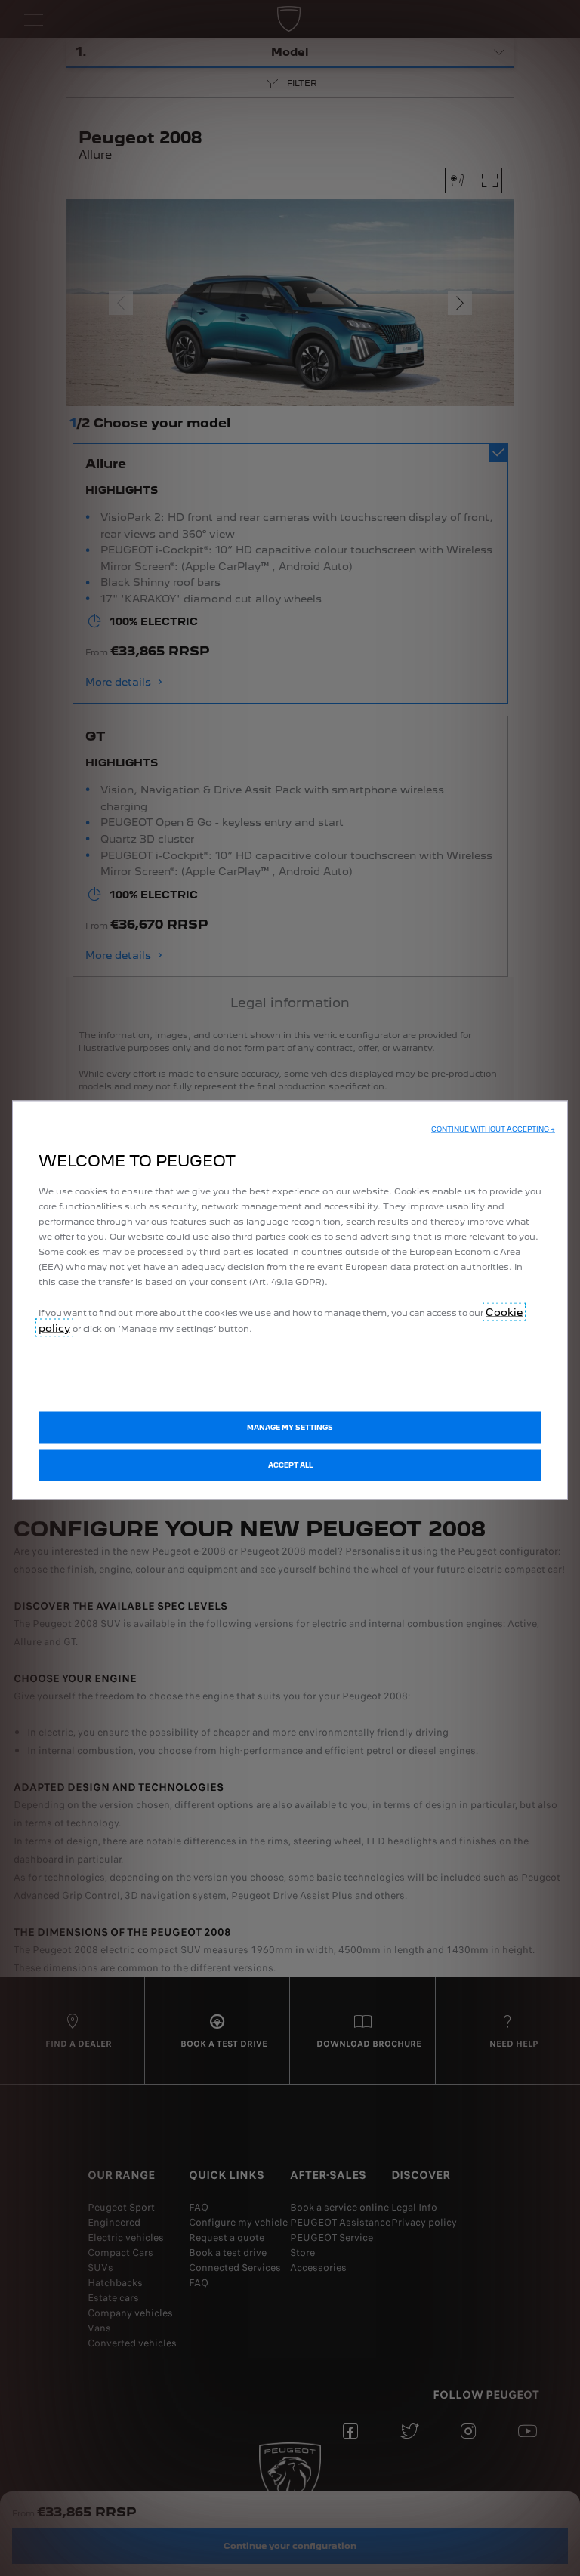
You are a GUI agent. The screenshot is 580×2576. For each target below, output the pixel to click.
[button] (493, 1129)
